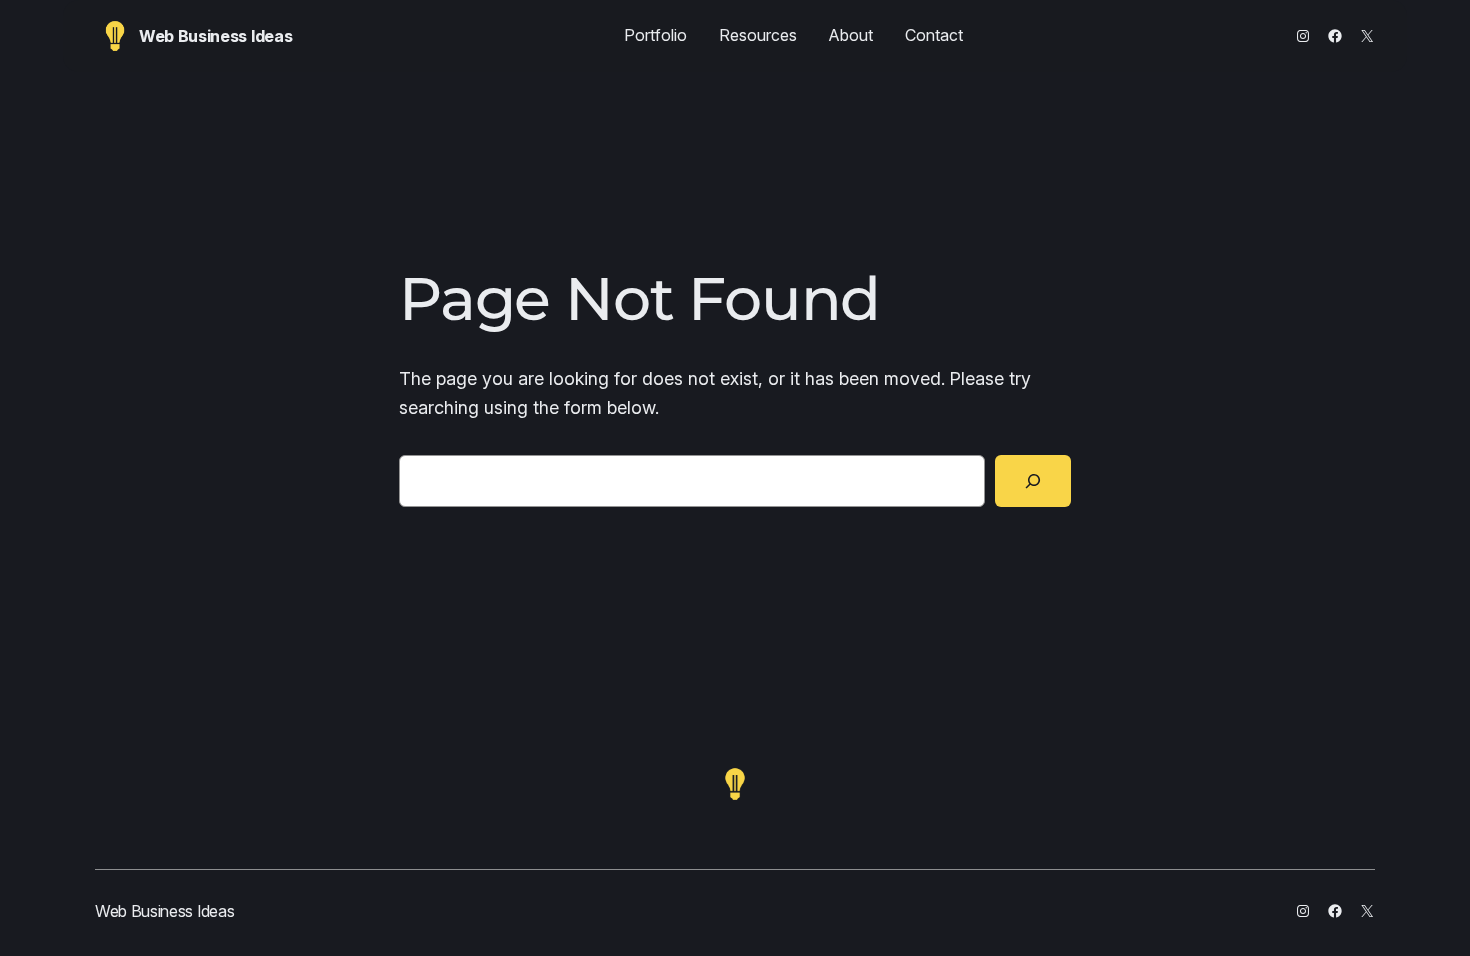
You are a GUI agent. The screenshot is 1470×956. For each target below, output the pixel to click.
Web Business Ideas (215, 36)
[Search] (1033, 481)
